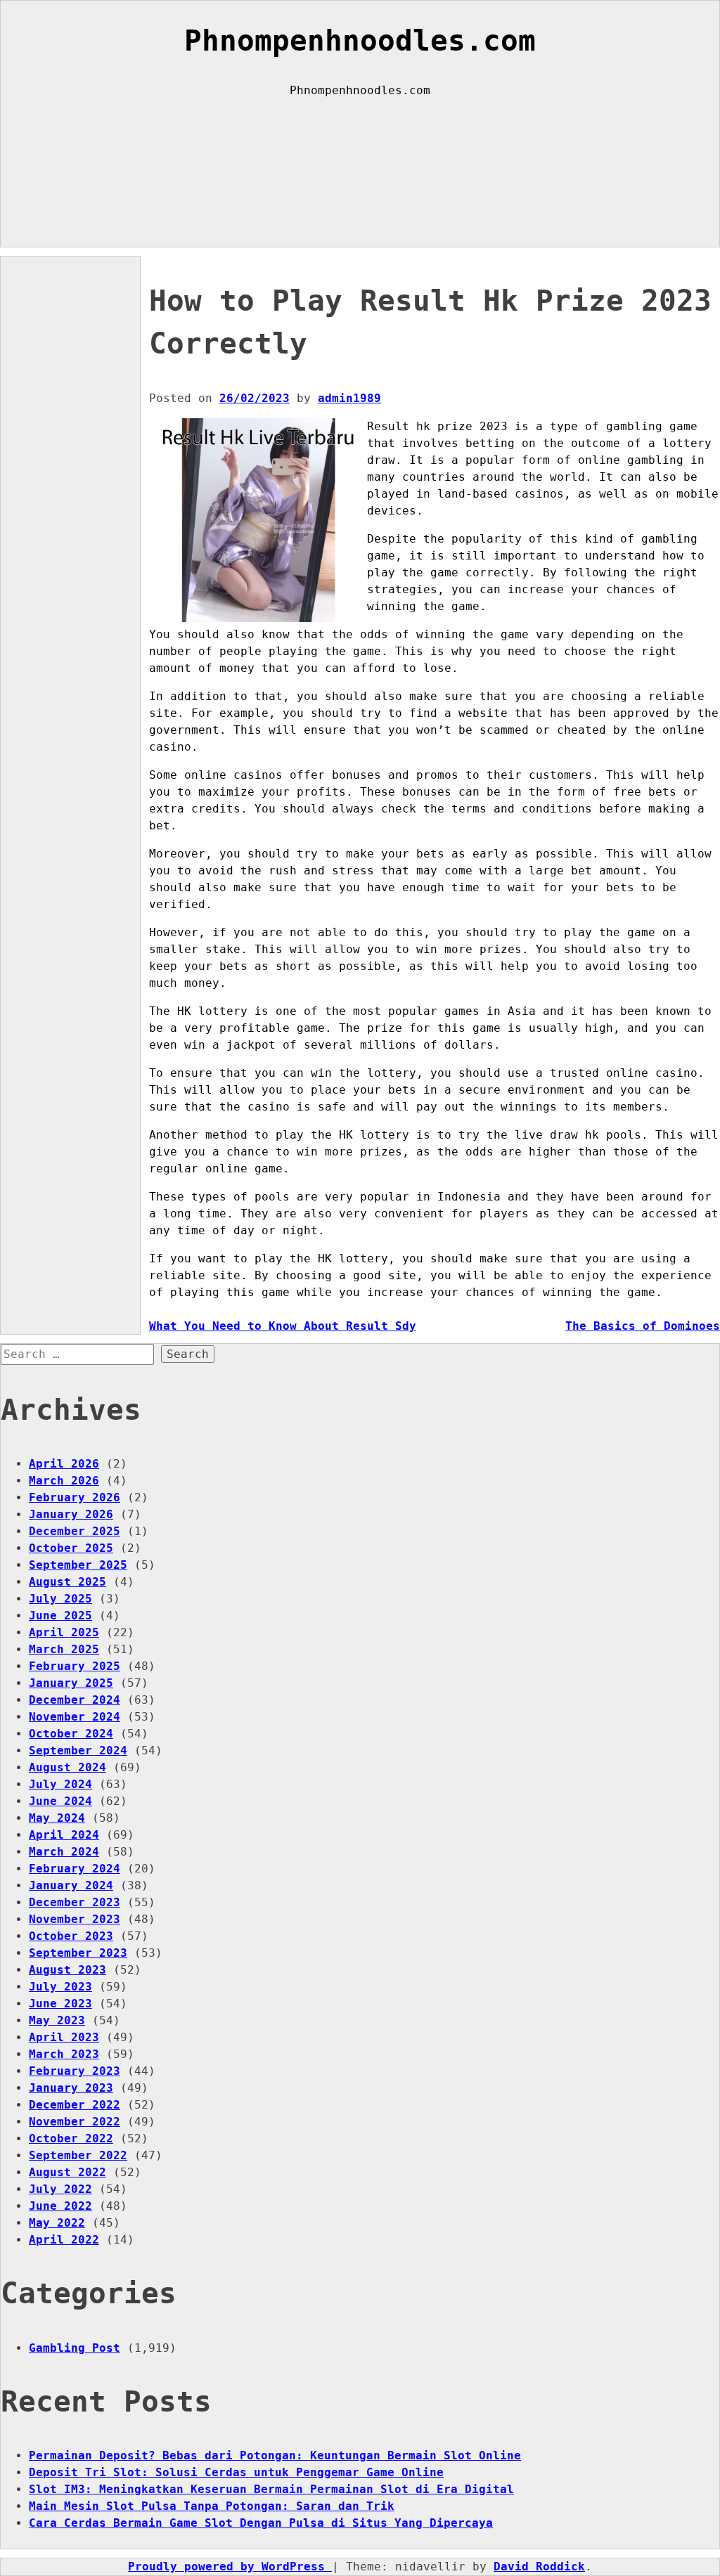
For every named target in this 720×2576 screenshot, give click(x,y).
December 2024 (75, 1700)
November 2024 (75, 1717)
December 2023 (75, 1902)
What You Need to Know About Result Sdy (283, 1326)
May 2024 (57, 1818)
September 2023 (78, 1953)
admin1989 (349, 398)
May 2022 (57, 2223)
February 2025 (75, 1666)
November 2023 (75, 1919)
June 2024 (60, 1801)
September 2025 (78, 1565)
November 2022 (75, 2122)
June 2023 (60, 2004)
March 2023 (64, 2054)
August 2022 (67, 2172)
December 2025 (75, 1531)
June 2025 (60, 1616)
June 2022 (60, 2206)
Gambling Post (75, 2348)
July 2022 (60, 2189)
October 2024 (71, 1734)
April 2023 (64, 2037)
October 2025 (71, 1548)
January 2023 (71, 2088)
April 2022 (64, 2240)
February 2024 (75, 1869)
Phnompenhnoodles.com (360, 41)
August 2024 (67, 1767)
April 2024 (64, 1835)
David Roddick (539, 2567)
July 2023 (60, 1987)
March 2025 (64, 1649)
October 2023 (71, 1936)
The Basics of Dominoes (643, 1326)
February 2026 (75, 1497)
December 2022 (75, 2105)
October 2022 (71, 2138)
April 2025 (64, 1632)
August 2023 (67, 1970)
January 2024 (71, 1885)
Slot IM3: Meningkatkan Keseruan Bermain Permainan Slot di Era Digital (271, 2489)
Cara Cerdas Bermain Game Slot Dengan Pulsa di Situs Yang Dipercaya (261, 2523)
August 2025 (67, 1582)
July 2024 (60, 1784)
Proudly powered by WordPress (230, 2567)
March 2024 (64, 1852)
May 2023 (57, 2020)
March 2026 (64, 1481)
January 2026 (71, 1514)
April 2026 (64, 1464)
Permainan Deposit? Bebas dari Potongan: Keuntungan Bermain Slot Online (275, 2455)
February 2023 (75, 2071)
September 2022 (78, 2155)
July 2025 (60, 1599)
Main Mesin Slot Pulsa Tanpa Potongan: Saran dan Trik (212, 2506)
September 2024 (78, 1750)
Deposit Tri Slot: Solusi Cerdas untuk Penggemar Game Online (236, 2472)
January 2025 (71, 1683)
